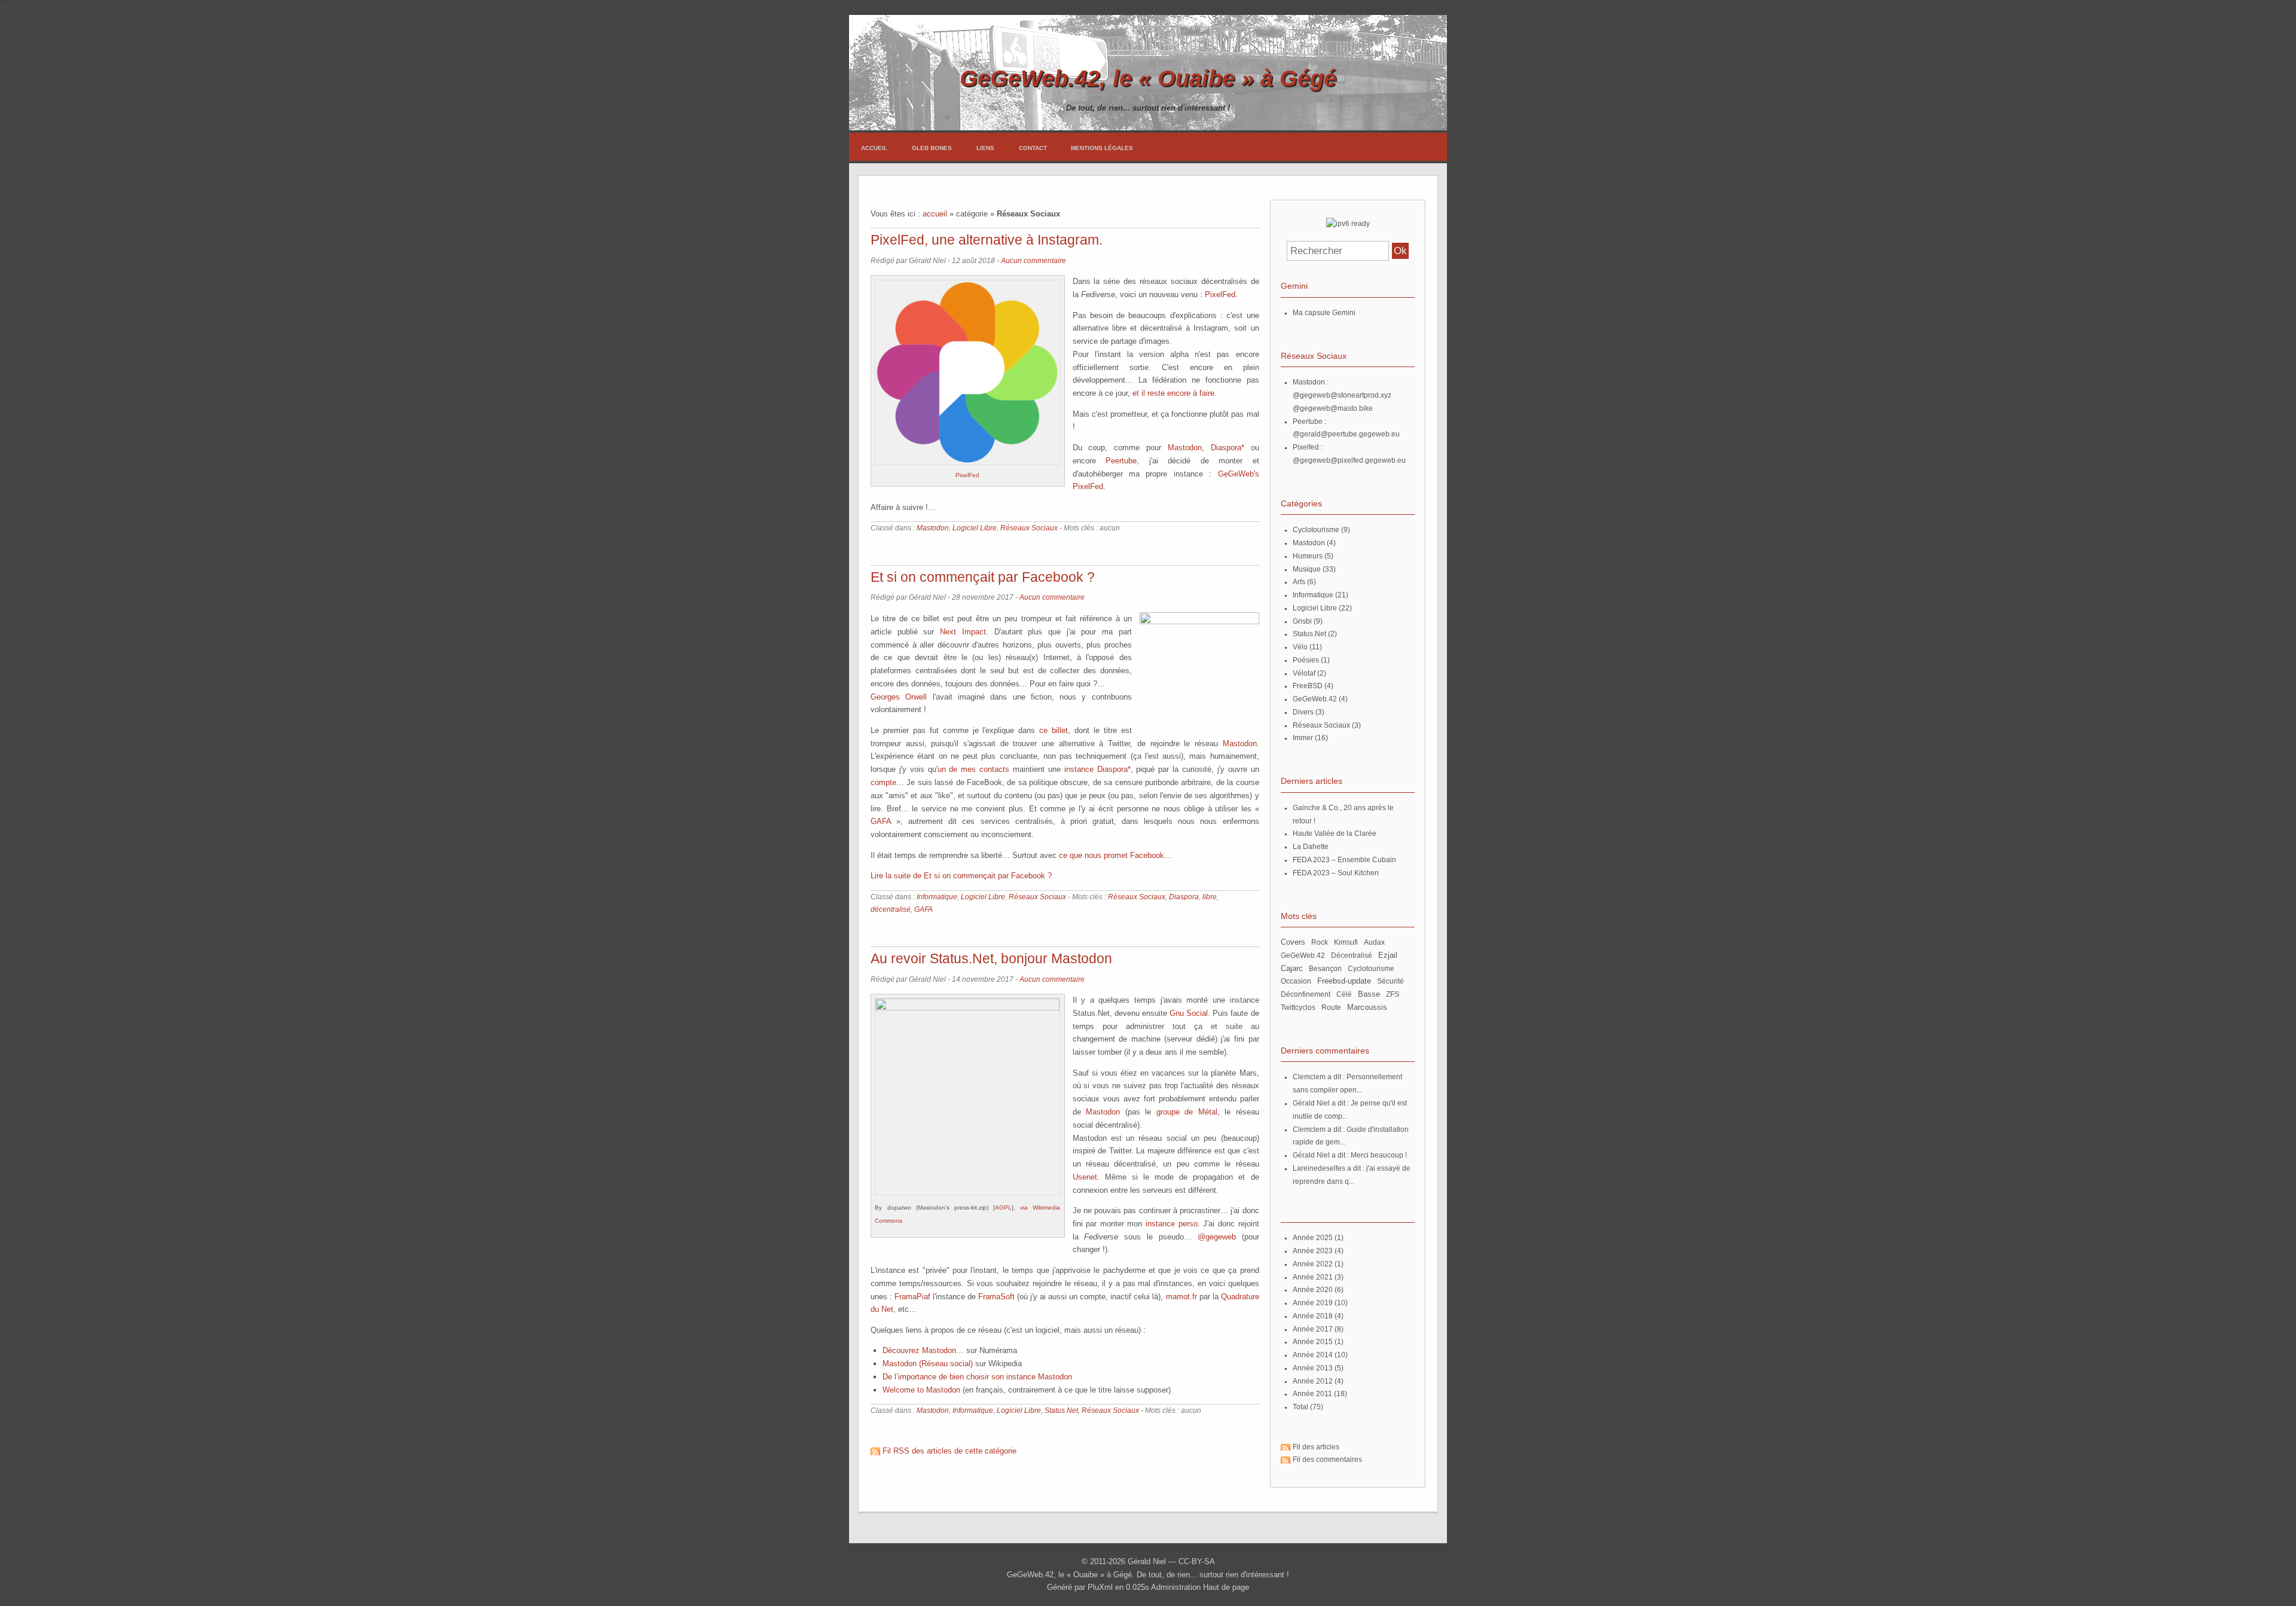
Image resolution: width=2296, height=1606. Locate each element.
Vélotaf (1304, 673)
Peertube (1121, 461)
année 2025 (1313, 1238)
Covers (1293, 942)
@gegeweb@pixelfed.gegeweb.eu (1349, 460)
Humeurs (1308, 556)
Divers (1303, 712)
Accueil (874, 148)
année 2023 (1313, 1251)
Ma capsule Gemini (1324, 313)
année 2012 (1313, 1381)
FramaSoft (996, 1297)
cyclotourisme (1371, 969)
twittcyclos (1298, 1007)
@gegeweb (1217, 1237)
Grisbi (1302, 621)
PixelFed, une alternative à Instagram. (987, 240)
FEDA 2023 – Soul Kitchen (1336, 873)
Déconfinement (1306, 994)
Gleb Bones (932, 148)
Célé (1344, 994)
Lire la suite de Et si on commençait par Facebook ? (961, 876)
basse (1369, 994)
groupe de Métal (1187, 1112)
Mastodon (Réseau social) (928, 1364)
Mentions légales (1102, 148)
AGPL (1003, 1207)
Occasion (1296, 981)
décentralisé (891, 909)
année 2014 (1313, 1355)
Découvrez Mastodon (919, 1350)
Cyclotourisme (1316, 530)
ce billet (1054, 730)
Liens (985, 148)
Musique (1307, 569)
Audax (1374, 942)
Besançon (1325, 969)
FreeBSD (1308, 686)
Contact (1033, 148)
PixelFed (967, 475)
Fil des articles (1316, 1447)
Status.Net (1061, 1410)
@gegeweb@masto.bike (1333, 408)
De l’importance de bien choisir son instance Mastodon (977, 1377)
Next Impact (963, 632)
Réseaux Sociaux (1029, 528)
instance (1079, 769)
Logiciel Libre (975, 528)
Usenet (1085, 1177)
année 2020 (1313, 1290)
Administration (1176, 1587)
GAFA (881, 821)
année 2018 (1313, 1316)
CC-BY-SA (1197, 1561)
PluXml (1100, 1587)
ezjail (1388, 955)
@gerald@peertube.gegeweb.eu (1346, 434)
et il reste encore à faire (1173, 393)
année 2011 (1312, 1394)
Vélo (1300, 647)
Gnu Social (1189, 1013)
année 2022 (1313, 1264)
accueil (935, 214)
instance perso (1172, 1224)
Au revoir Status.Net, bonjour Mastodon (991, 958)
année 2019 (1313, 1303)
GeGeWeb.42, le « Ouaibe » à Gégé (1148, 78)
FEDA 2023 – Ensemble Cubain (1344, 860)
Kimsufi (1346, 942)
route (1331, 1007)
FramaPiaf (912, 1297)
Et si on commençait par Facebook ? (983, 577)
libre (1210, 897)
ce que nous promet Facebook (1112, 855)
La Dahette (1311, 847)
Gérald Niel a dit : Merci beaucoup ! (1350, 1155)
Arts (1299, 582)
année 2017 (1313, 1329)
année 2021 (1313, 1277)
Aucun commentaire (1033, 261)
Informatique (937, 897)
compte (883, 782)
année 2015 (1313, 1342)
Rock (1320, 942)
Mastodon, (1186, 448)
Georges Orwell (899, 697)
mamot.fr (1181, 1297)
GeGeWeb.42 (1315, 699)
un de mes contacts (974, 769)
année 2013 (1313, 1368)
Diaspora (1184, 897)
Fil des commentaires (1327, 1460)
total (1301, 1407)
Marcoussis (1367, 1007)
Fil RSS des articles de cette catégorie (949, 1451)
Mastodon (933, 528)
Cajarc (1292, 969)
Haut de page (1226, 1587)
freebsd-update (1344, 981)
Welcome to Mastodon (921, 1390)
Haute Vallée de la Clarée (1335, 833)
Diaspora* (1228, 448)
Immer (1303, 738)
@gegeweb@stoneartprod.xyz (1342, 395)
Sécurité (1390, 981)
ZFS (1393, 994)
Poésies (1306, 660)
